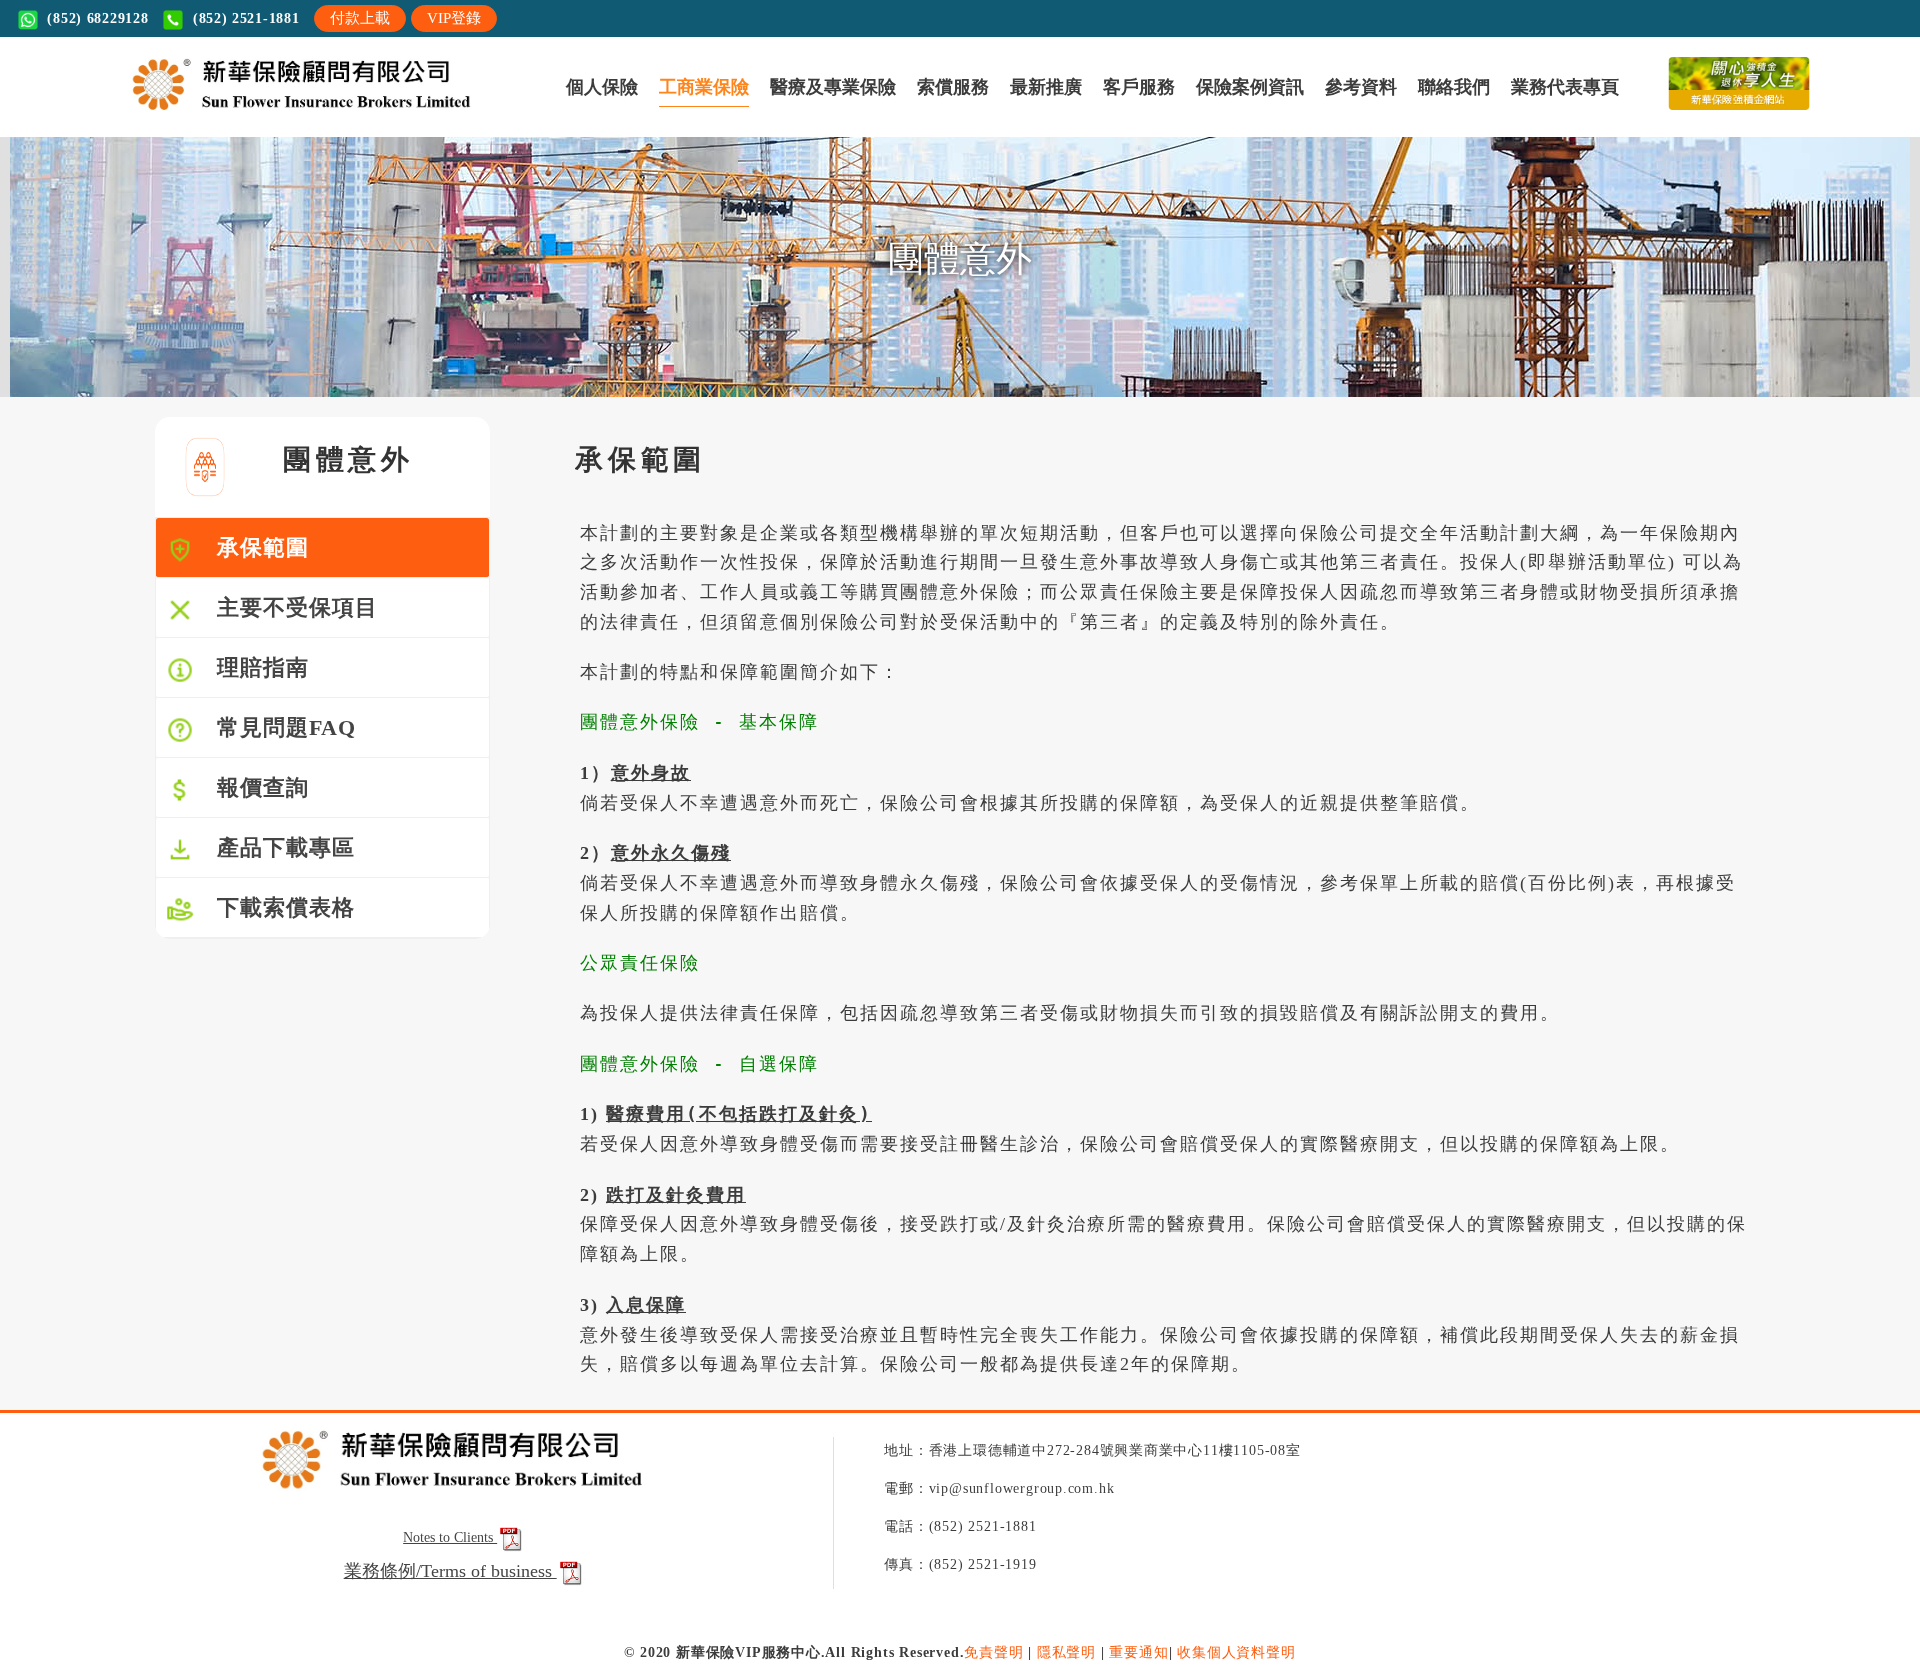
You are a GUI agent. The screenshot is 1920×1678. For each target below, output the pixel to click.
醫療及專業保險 (306, 112)
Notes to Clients (450, 1631)
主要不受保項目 (286, 701)
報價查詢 (251, 881)
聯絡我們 (742, 112)
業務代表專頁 (820, 112)
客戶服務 (521, 112)
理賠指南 (251, 761)
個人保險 (144, 112)
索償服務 (391, 112)
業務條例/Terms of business (450, 1665)
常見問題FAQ (275, 821)
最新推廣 (456, 112)
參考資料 (677, 112)
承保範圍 (251, 641)
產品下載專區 (274, 941)
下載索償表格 (274, 1001)
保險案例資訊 (599, 112)
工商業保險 (215, 112)
